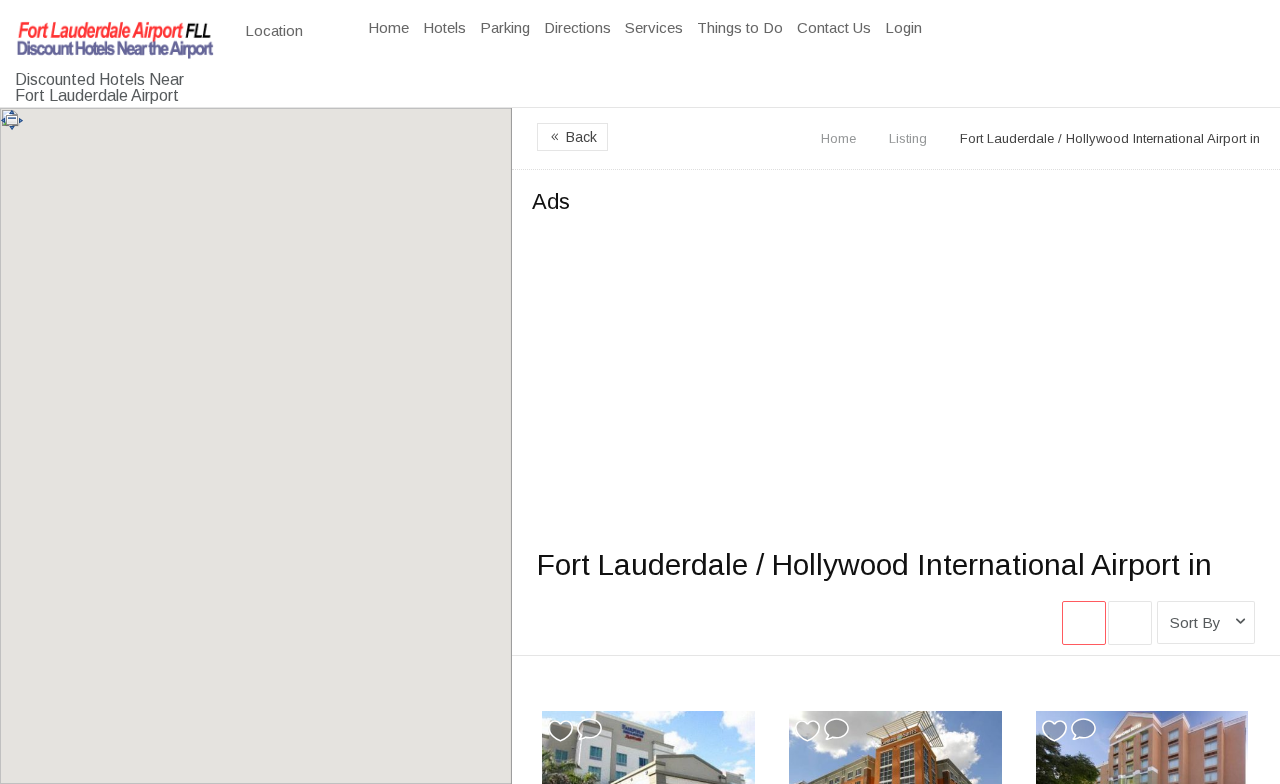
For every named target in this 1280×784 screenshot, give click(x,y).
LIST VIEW (1130, 623)
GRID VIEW (1084, 623)
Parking (505, 27)
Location (276, 30)
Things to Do (740, 27)
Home (388, 27)
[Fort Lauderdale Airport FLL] (115, 43)
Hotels (444, 27)
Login (903, 27)
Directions (577, 27)
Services (654, 27)
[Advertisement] (896, 368)
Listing (908, 138)
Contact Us (834, 27)
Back (572, 137)
